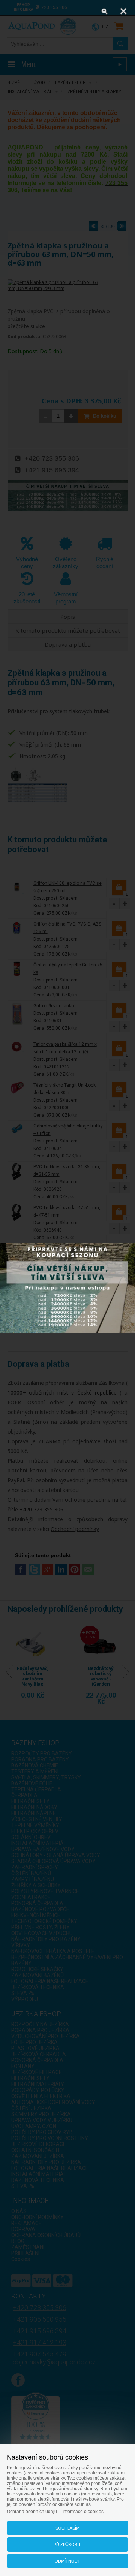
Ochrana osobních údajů (32, 2512)
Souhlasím (67, 2528)
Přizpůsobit (67, 2545)
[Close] (123, 11)
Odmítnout (67, 2561)
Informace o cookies (83, 2512)
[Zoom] (105, 11)
